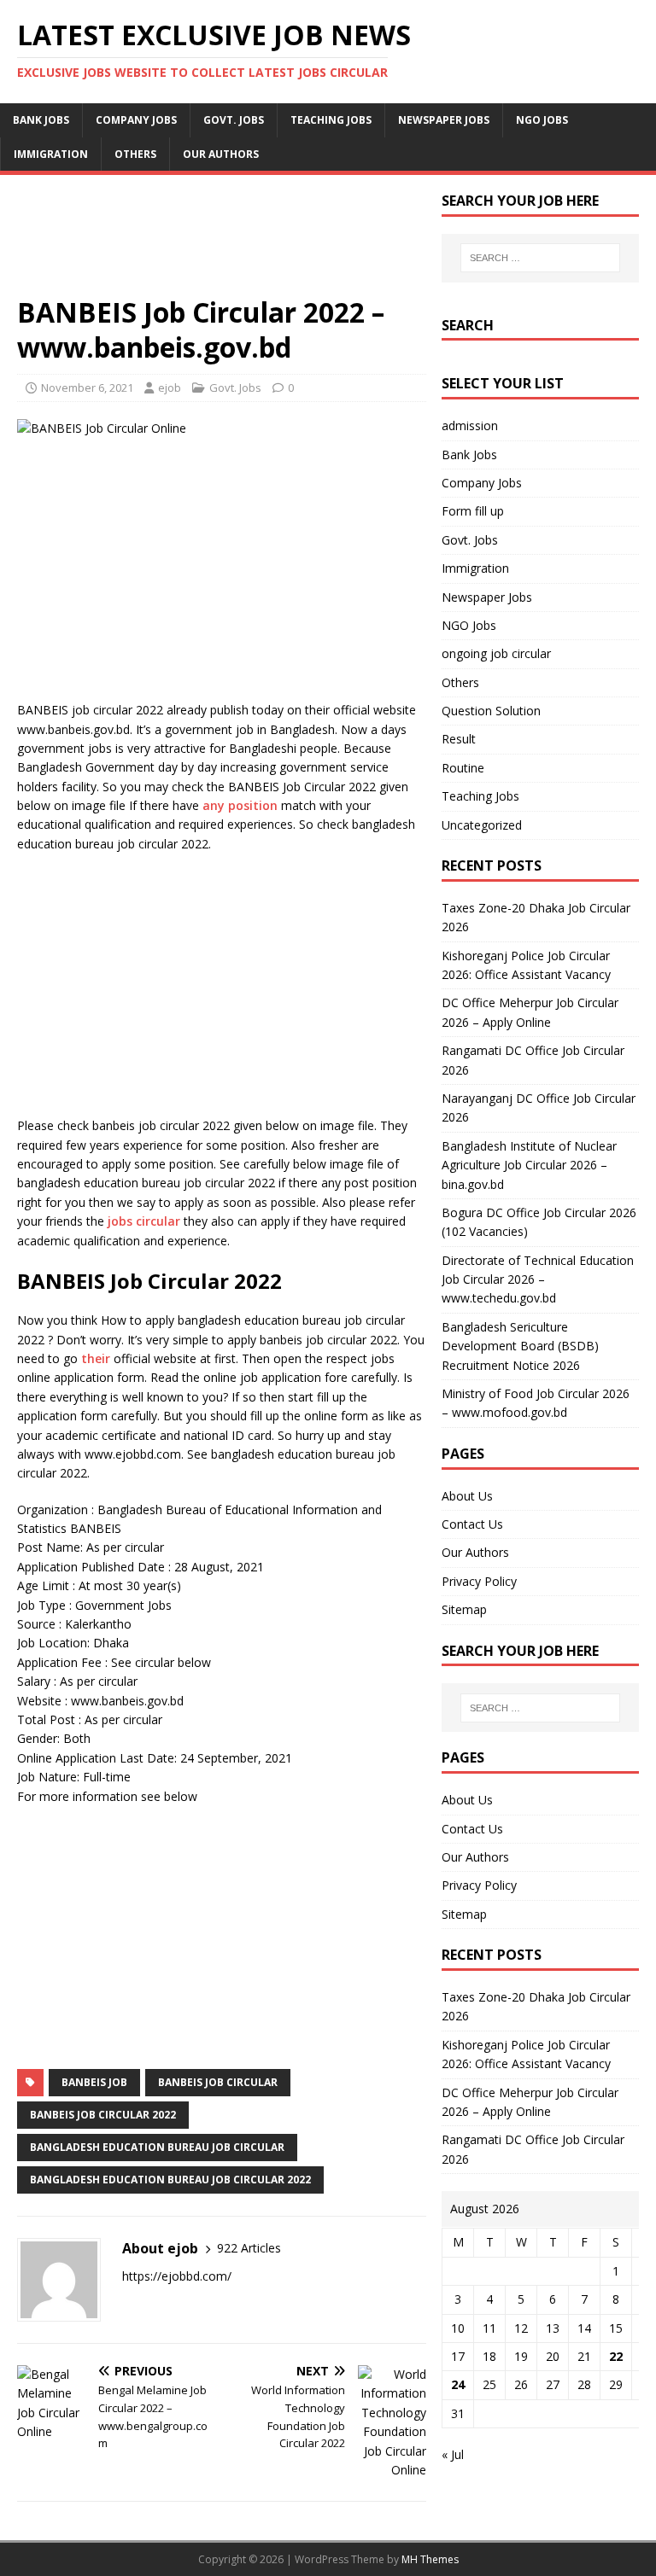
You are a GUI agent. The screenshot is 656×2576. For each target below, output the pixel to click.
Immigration (51, 154)
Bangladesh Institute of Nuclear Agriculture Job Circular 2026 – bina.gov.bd (529, 1165)
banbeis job (94, 2082)
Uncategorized (482, 825)
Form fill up (473, 511)
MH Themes (430, 2559)
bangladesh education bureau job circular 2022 (170, 2180)
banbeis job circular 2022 (103, 2115)
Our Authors (221, 154)
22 (616, 2356)
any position (240, 805)
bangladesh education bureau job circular (157, 2147)
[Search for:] (540, 258)
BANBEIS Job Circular (218, 2082)
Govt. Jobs (234, 120)
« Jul (453, 2454)
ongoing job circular (496, 653)
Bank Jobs (41, 120)
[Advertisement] (222, 243)
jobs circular (144, 1221)
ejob (170, 388)
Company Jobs (136, 120)
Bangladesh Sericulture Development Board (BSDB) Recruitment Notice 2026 (520, 1346)
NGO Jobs (542, 120)
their (96, 1358)
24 (458, 2384)
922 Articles (249, 2248)
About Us (467, 1496)
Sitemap (464, 1609)
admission (470, 425)
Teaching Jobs (331, 120)
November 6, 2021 (87, 388)
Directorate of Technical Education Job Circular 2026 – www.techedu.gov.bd (538, 1279)
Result (459, 739)
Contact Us (472, 1524)
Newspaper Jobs (444, 120)
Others (135, 154)
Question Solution (491, 711)
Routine (463, 768)
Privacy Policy (479, 1581)
